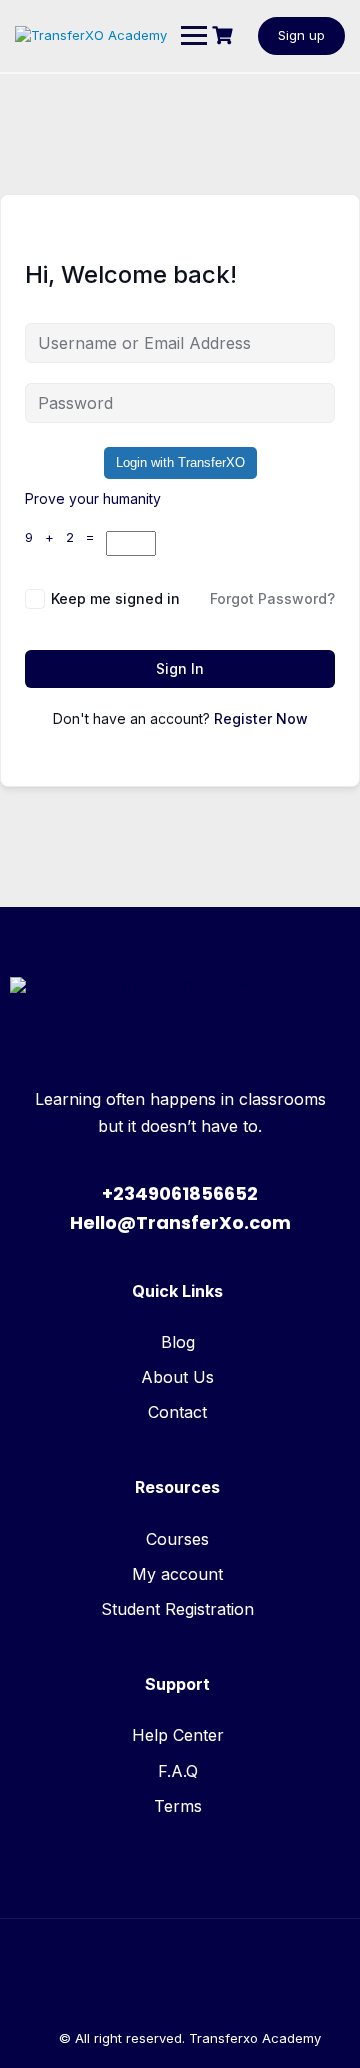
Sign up (301, 35)
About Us (177, 1377)
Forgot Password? (272, 598)
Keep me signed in (115, 598)
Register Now (261, 718)
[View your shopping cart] (225, 35)
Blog (178, 1342)
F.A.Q (178, 1771)
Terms (178, 1806)
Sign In (180, 668)
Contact (177, 1412)
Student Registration (177, 1609)
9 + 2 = (65, 537)
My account (177, 1574)
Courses (177, 1539)
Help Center (178, 1735)
